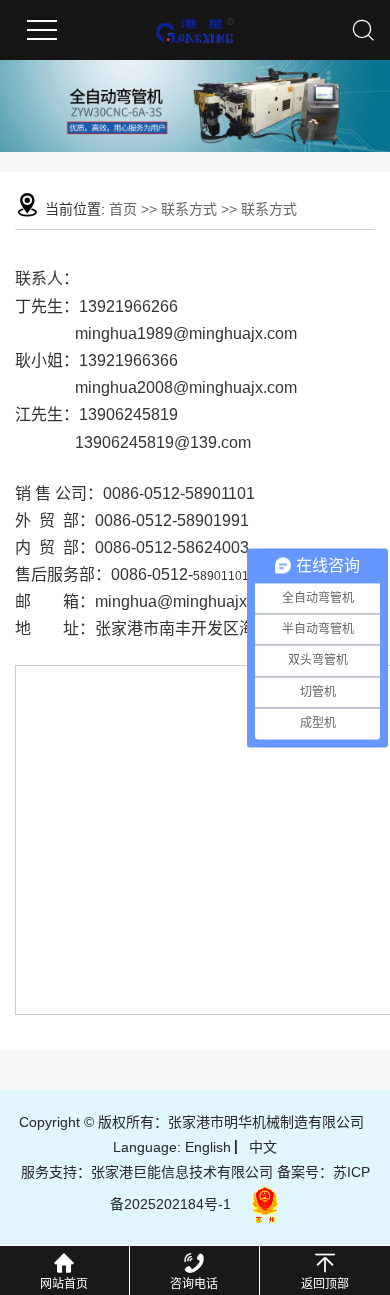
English (208, 1147)
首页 (123, 209)
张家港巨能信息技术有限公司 (182, 1172)
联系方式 (191, 209)
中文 (263, 1147)
